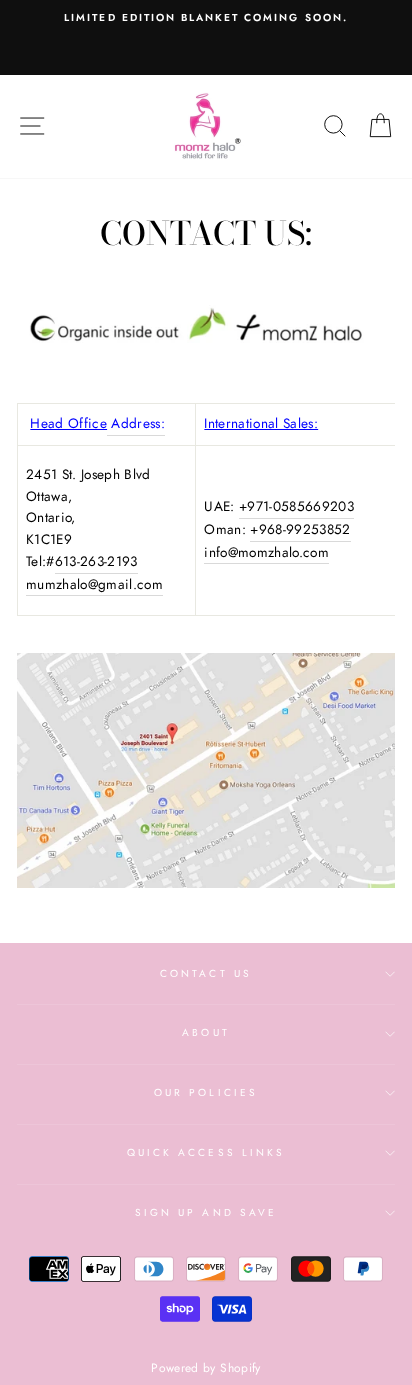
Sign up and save (206, 1212)
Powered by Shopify (205, 1368)
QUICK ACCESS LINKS (206, 1152)
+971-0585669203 (296, 506)
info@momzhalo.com (266, 552)
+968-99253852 (300, 529)
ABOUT (205, 1032)
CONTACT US (206, 973)
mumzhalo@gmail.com (94, 584)
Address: (136, 423)
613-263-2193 (96, 561)
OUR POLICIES (206, 1092)
